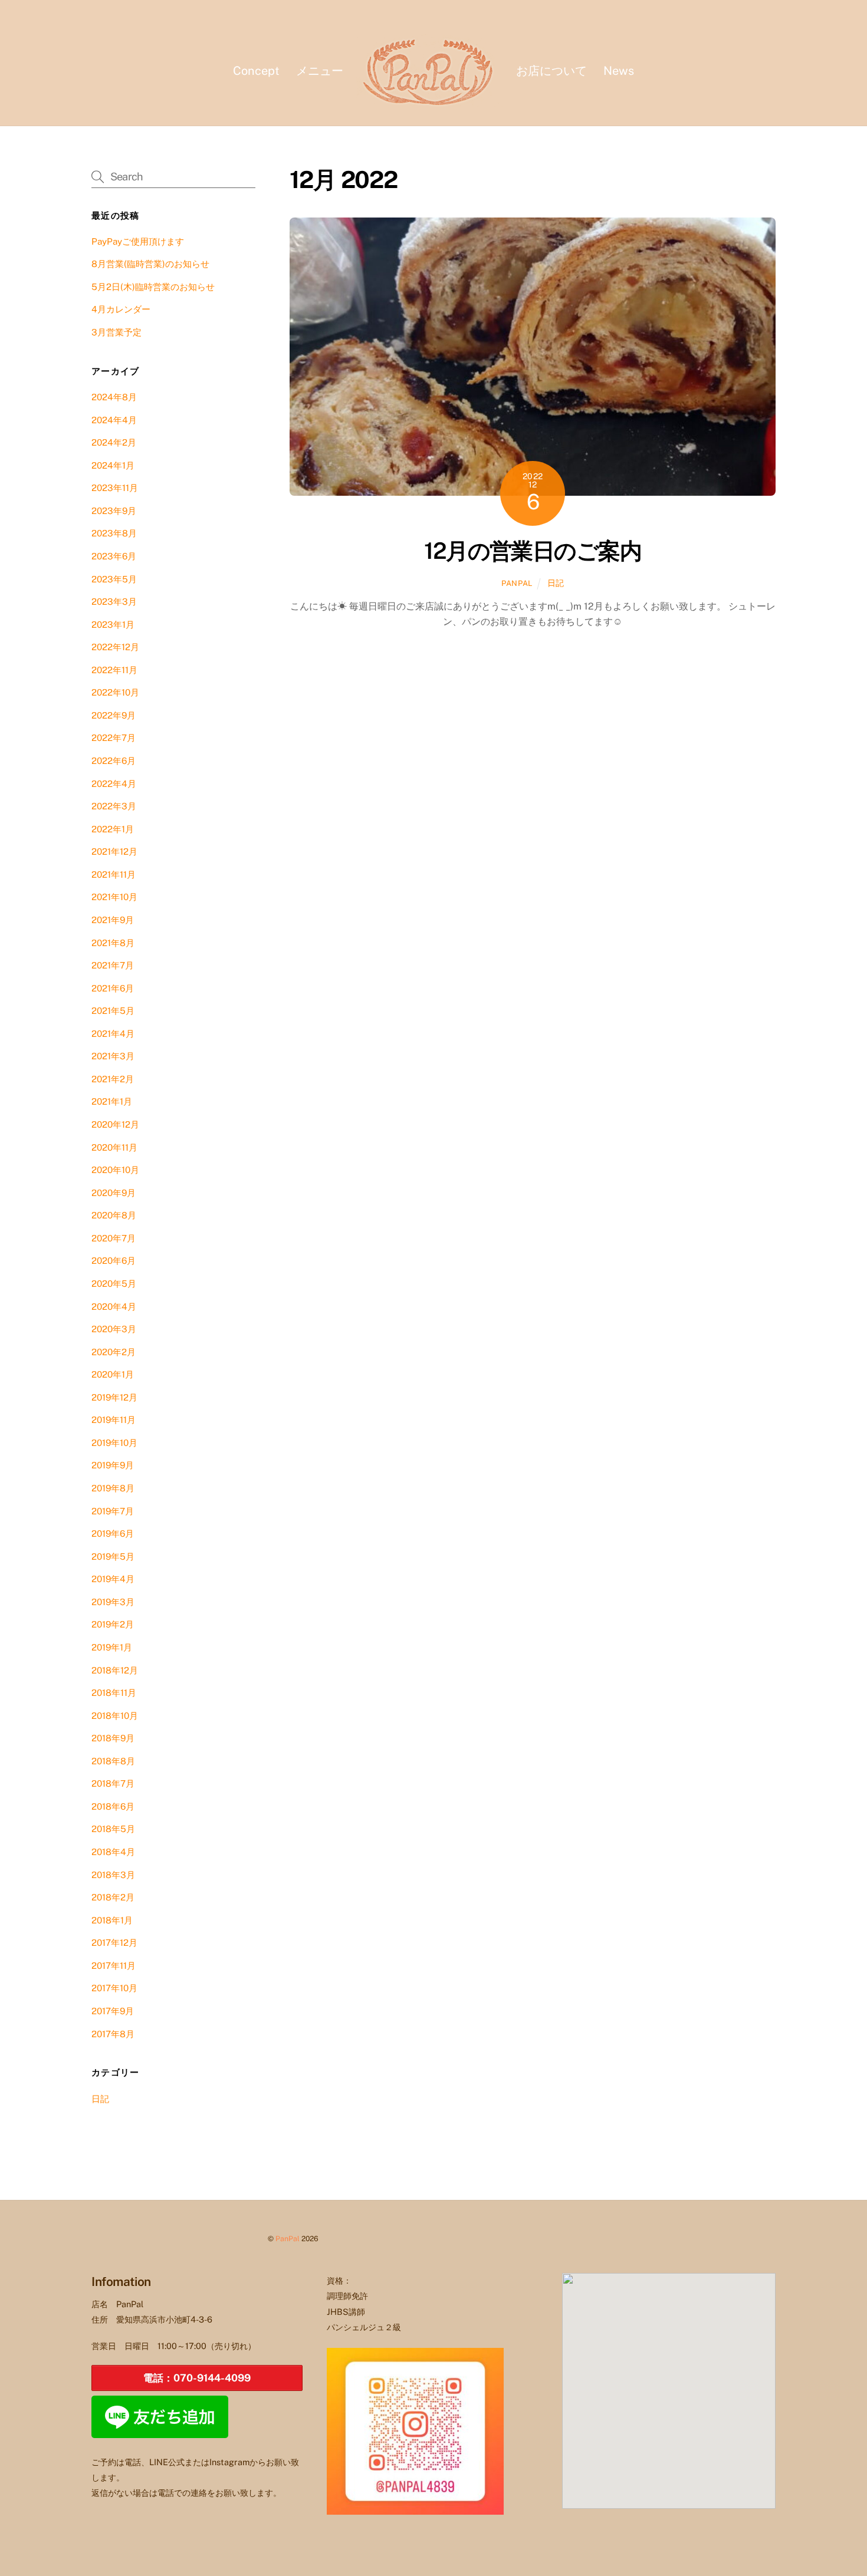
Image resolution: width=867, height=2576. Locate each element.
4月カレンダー (121, 309)
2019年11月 (114, 1420)
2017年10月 (114, 1988)
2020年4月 (114, 1307)
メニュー (320, 71)
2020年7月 (114, 1238)
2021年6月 (113, 988)
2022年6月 (114, 761)
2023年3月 (114, 602)
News (619, 71)
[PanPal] (430, 70)
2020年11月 (114, 1147)
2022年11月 (114, 670)
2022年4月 (114, 784)
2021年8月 (113, 943)
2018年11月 (114, 1693)
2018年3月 (113, 1875)
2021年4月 (113, 1034)
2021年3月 (113, 1056)
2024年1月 (113, 465)
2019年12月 (114, 1397)
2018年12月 (115, 1670)
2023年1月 (113, 625)
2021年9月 (113, 920)
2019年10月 (114, 1443)
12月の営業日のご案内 (533, 551)
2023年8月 (114, 533)
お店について (551, 71)
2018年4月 (113, 1852)
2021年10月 (114, 897)
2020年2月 (114, 1352)
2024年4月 (114, 420)
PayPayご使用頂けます (138, 241)
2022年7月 (114, 738)
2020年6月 (114, 1261)
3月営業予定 (116, 332)
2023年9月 (114, 511)
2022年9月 (114, 715)
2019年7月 (113, 1511)
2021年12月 (114, 851)
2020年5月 (114, 1284)
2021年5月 (113, 1011)
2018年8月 (113, 1761)
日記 (556, 583)
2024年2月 (114, 442)
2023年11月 (115, 488)
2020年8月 (114, 1215)
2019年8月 (113, 1488)
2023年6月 (114, 556)
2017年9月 (113, 2011)
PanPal (288, 2239)
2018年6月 (113, 1806)
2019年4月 (113, 1579)
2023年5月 (114, 579)
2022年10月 (115, 692)
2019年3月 (113, 1602)
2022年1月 (113, 829)
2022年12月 (115, 647)
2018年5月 (113, 1829)
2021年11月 (114, 874)
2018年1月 (112, 1920)
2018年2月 (113, 1897)
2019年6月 (113, 1534)
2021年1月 (112, 1101)
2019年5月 (113, 1557)
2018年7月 (113, 1783)
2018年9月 (113, 1738)
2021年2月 (113, 1079)
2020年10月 (115, 1170)
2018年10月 (115, 1716)
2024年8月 (114, 397)
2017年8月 (113, 2034)
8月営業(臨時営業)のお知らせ (150, 264)
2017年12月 (114, 1943)
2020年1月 (113, 1374)
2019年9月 (113, 1465)
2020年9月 (114, 1193)
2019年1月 (112, 1647)
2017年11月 (114, 1966)
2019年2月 (113, 1624)
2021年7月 (113, 965)
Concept (256, 71)
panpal (517, 583)
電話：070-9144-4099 (197, 2378)
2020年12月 (115, 1124)
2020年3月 (114, 1329)
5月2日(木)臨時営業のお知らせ (153, 287)
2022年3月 (114, 806)
